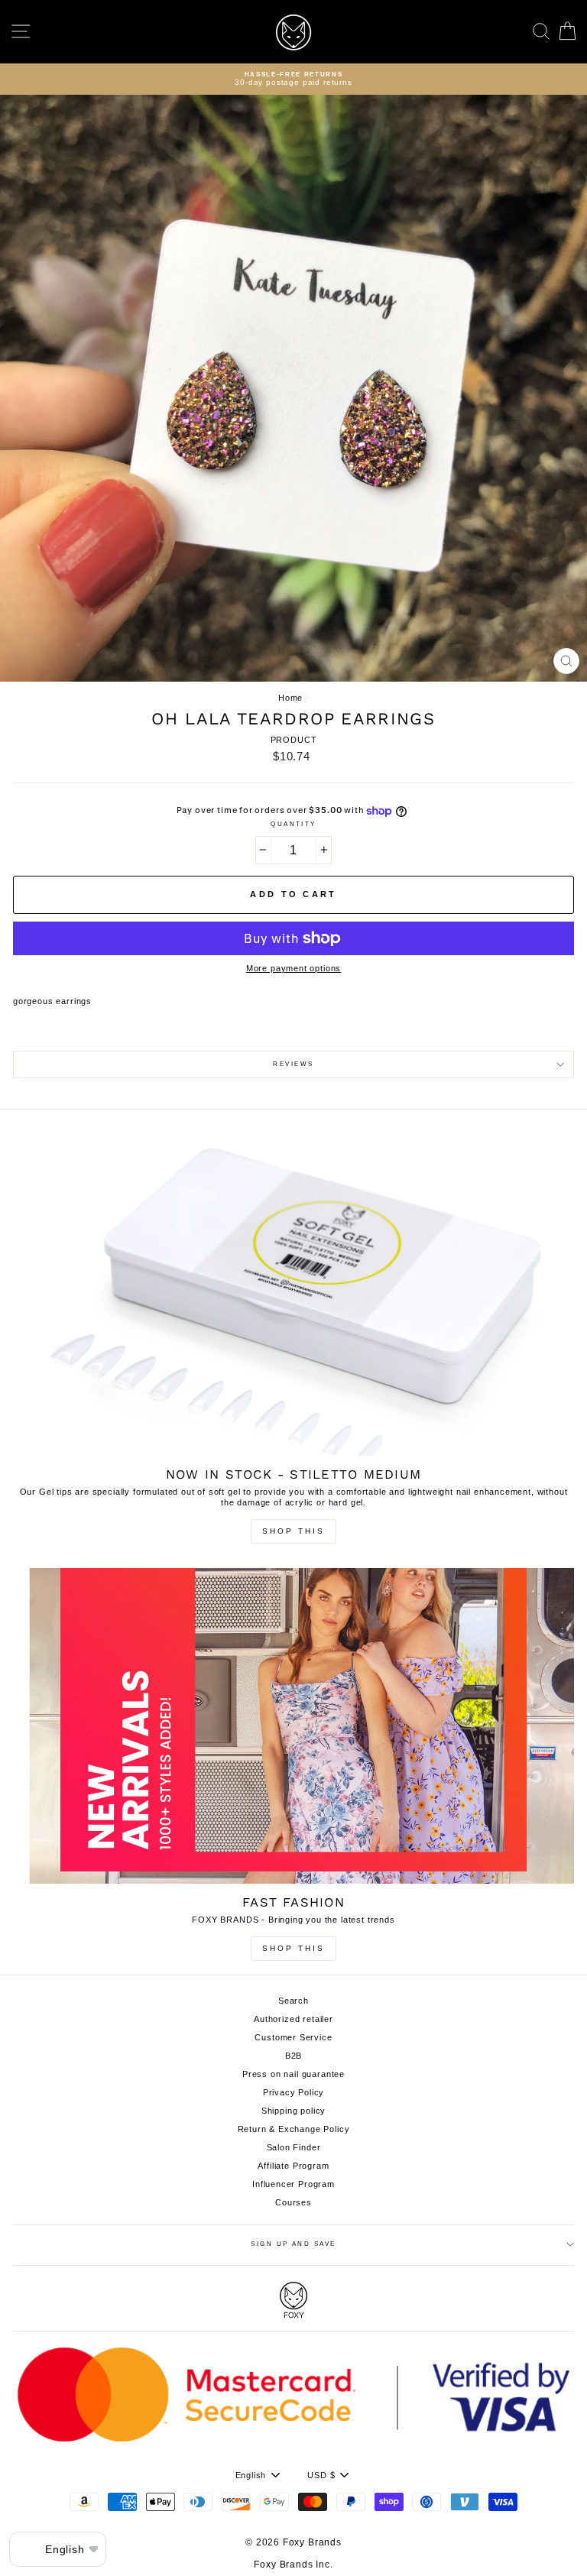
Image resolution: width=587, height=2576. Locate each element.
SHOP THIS (293, 1948)
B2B (294, 2056)
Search (293, 2001)
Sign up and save (293, 2244)
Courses (293, 2202)
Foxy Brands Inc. (293, 2565)
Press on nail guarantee (293, 2074)
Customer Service (293, 2037)
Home (290, 698)
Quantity (293, 824)
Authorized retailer (293, 2019)
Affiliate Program (293, 2166)
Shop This (293, 1531)
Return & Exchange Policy (294, 2129)
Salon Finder (294, 2147)
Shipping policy (293, 2111)
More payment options (294, 968)
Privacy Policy (294, 2092)
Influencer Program (293, 2184)
